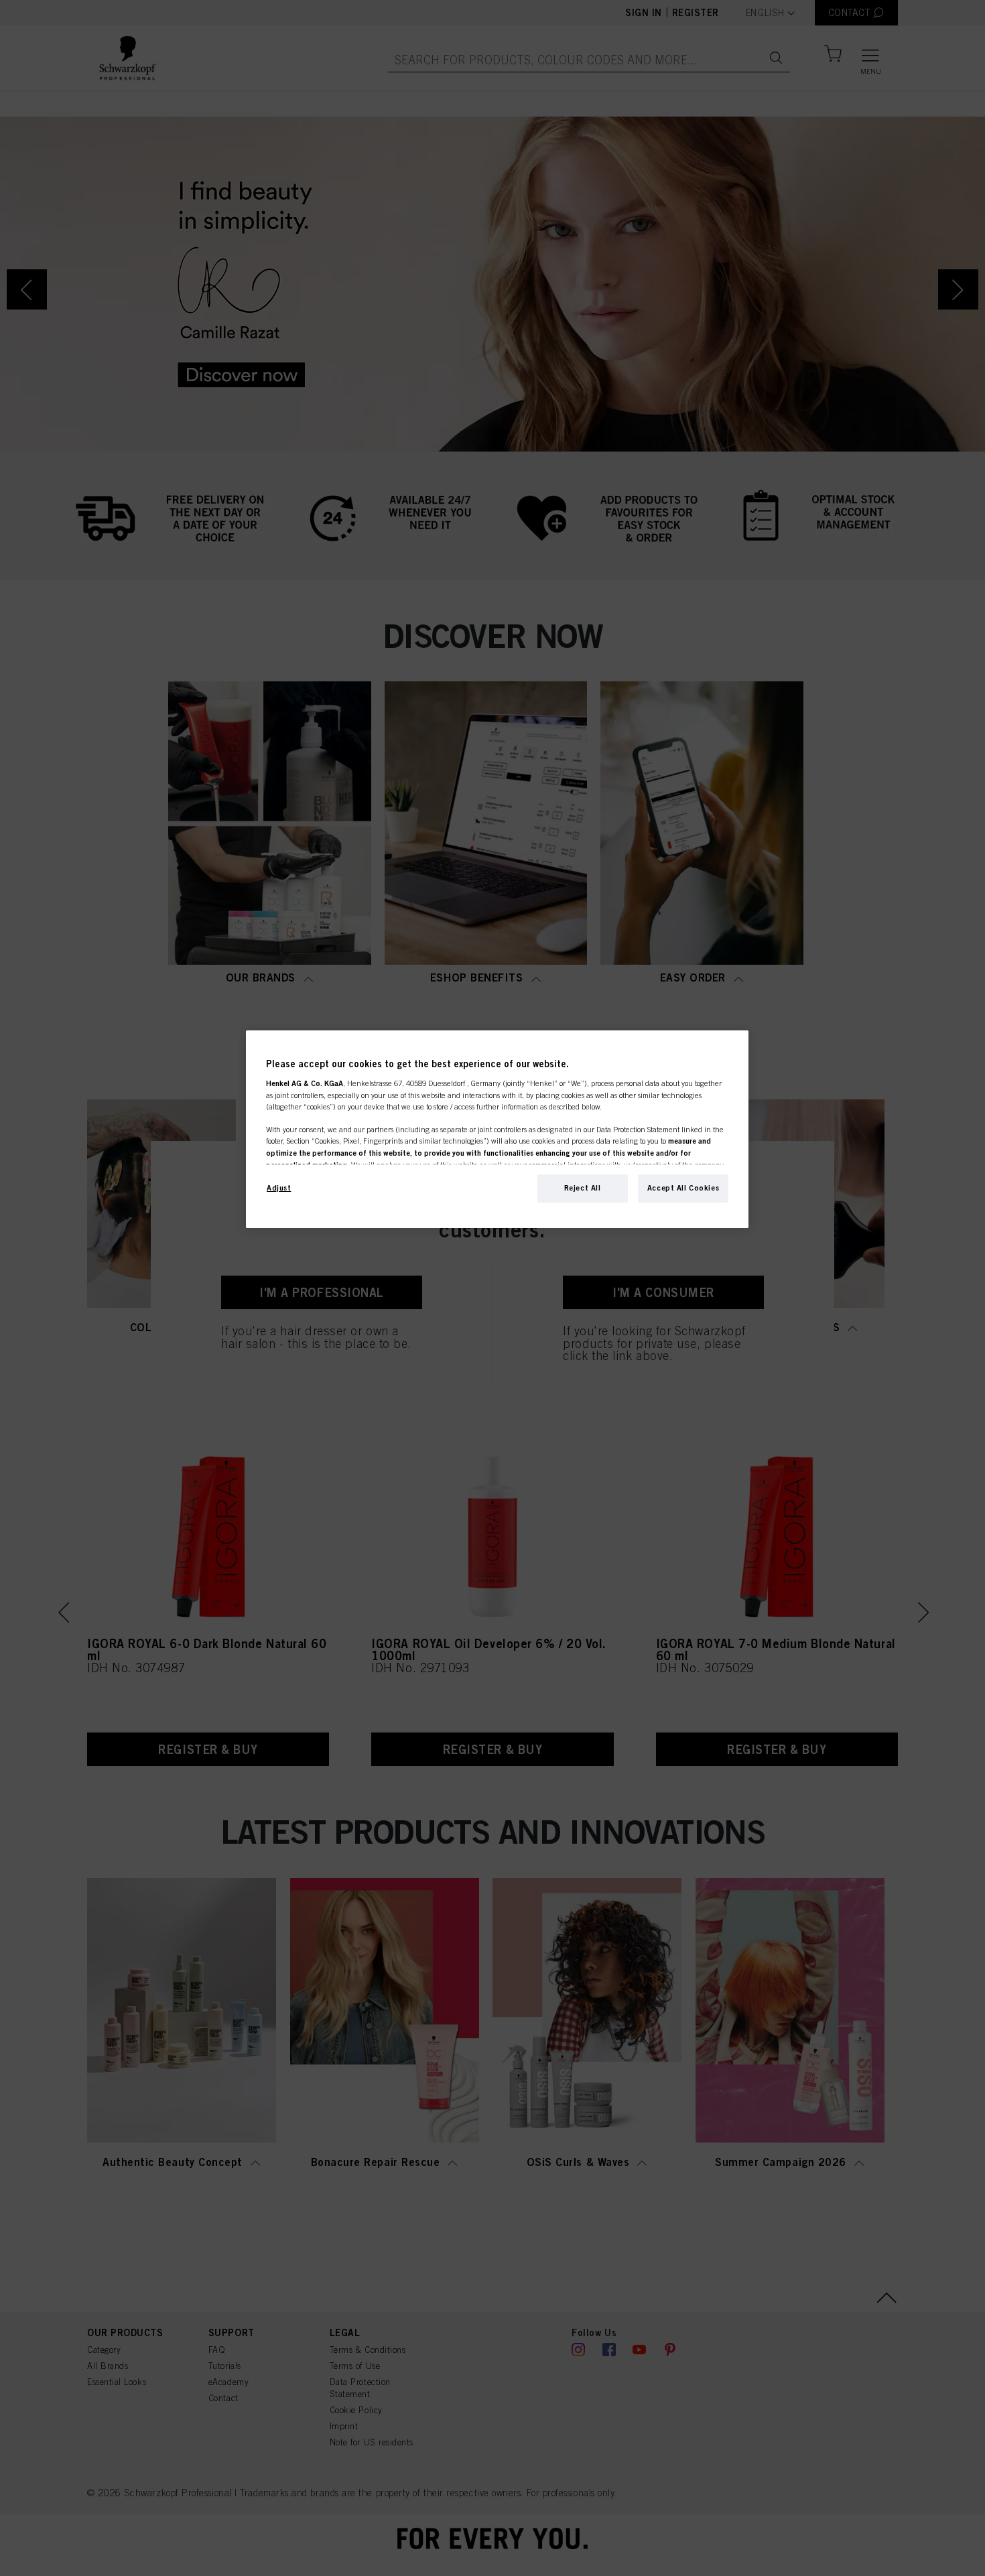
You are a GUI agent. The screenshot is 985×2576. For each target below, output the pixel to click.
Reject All (583, 1188)
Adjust (279, 1188)
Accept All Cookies (683, 1188)
